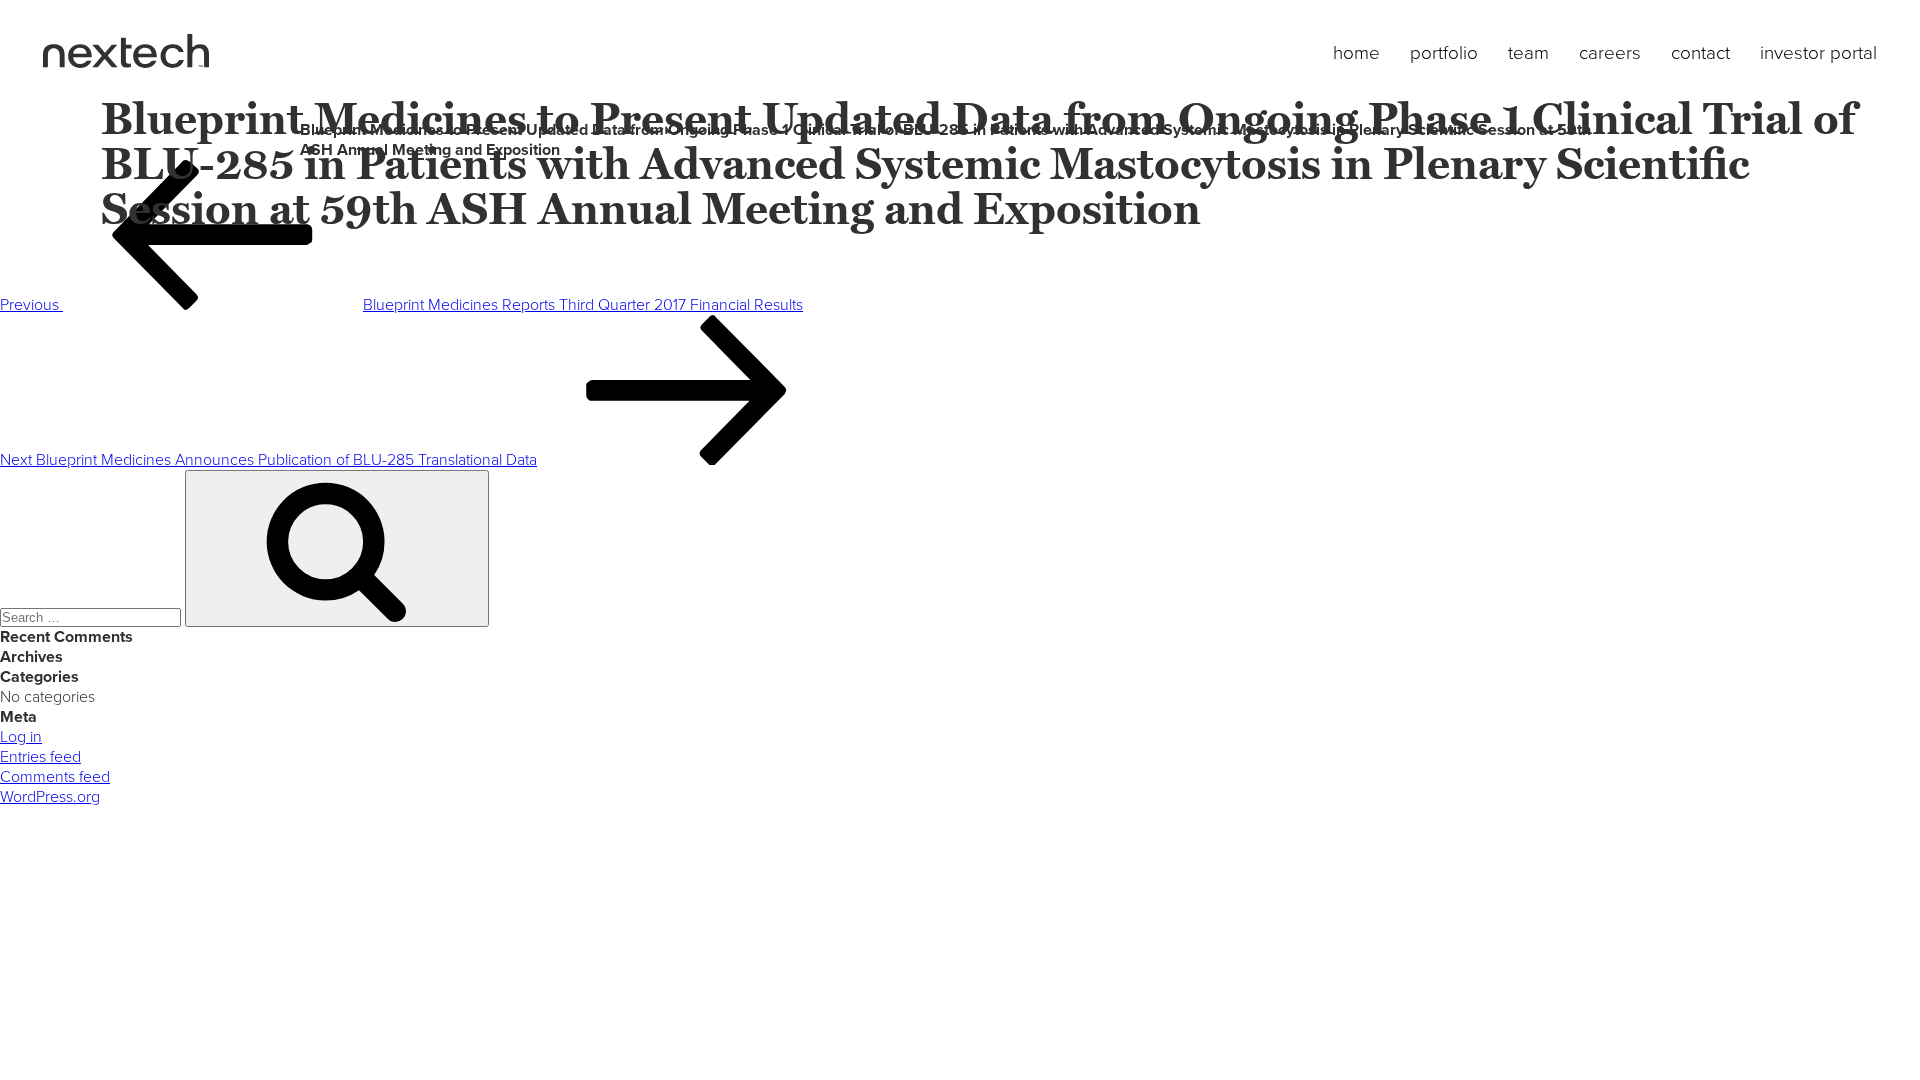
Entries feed (40, 757)
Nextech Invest (126, 51)
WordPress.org (50, 797)
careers (1610, 53)
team (1528, 53)
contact (1700, 53)
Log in (21, 737)
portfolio (1444, 53)
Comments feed (55, 777)
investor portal (1818, 53)
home (1356, 53)
